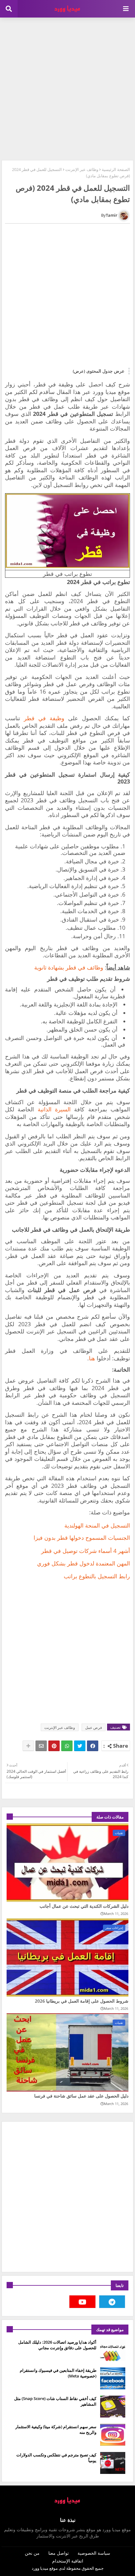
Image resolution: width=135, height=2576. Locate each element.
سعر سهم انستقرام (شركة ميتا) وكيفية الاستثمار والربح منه (56, 2429)
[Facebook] (93, 1746)
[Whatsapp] (67, 1746)
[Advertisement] (67, 88)
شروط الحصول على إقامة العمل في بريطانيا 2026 (82, 2001)
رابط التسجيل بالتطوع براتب (97, 1576)
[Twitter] (80, 1746)
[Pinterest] (54, 1746)
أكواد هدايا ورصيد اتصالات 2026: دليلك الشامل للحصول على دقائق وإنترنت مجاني (57, 2345)
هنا (92, 1358)
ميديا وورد (40, 2568)
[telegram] (112, 2302)
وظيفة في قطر (46, 718)
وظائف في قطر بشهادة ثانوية (69, 967)
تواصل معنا (59, 2553)
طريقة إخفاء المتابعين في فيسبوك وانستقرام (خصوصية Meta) (58, 2373)
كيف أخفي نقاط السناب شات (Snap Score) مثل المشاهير (55, 2401)
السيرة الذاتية (54, 1109)
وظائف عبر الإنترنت (82, 169)
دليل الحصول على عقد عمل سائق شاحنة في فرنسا (81, 2096)
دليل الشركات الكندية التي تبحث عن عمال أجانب (84, 1906)
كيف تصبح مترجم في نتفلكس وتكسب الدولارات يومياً (56, 2458)
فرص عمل (94, 1728)
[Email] (41, 1746)
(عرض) (79, 371)
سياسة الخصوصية (94, 2553)
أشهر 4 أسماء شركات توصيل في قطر (86, 1551)
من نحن (32, 2553)
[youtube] (82, 2302)
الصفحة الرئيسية (116, 169)
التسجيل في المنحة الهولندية (97, 1525)
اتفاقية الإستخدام (68, 2561)
